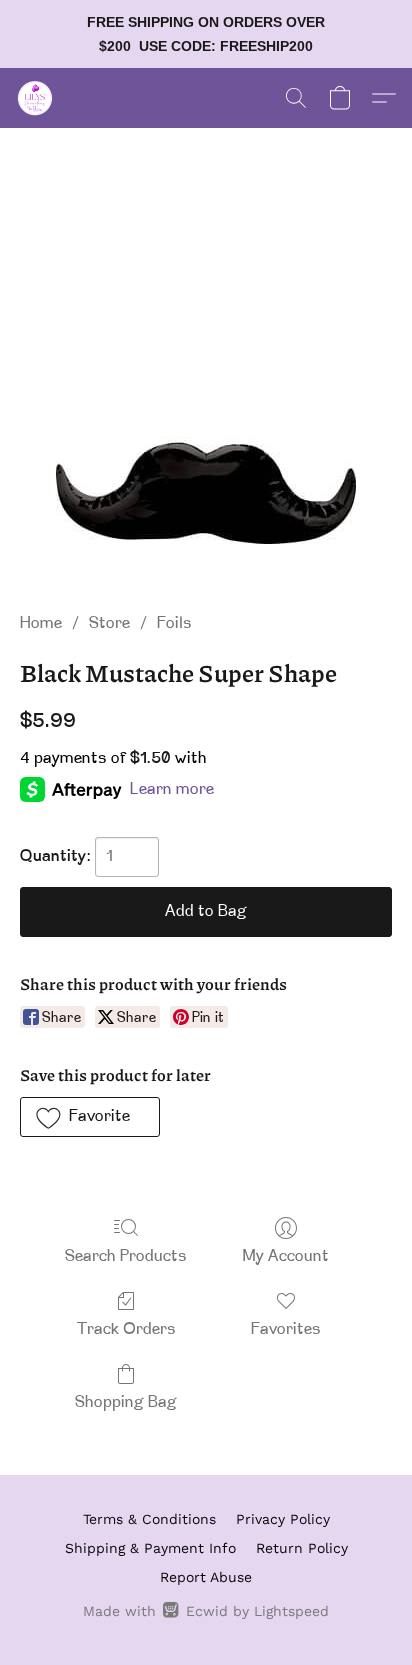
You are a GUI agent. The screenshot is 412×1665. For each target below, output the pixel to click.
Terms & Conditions (149, 1519)
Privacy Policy (283, 1519)
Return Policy (302, 1548)
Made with (205, 1611)
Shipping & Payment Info (150, 1548)
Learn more (172, 790)
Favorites (286, 1330)
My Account (286, 1257)
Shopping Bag (126, 1403)
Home (41, 624)
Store (109, 624)
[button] (36, 98)
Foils (174, 624)
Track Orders (126, 1330)
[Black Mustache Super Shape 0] (206, 394)
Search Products (126, 1257)
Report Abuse (206, 1577)
